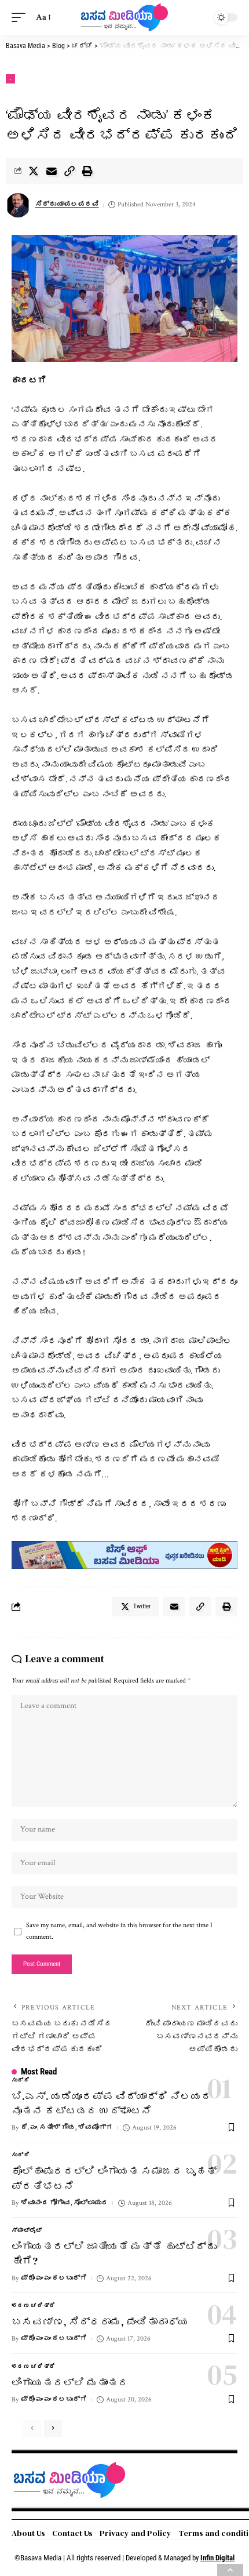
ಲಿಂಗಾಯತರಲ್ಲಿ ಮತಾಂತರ (70, 2383)
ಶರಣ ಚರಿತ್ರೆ (34, 2306)
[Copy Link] (69, 171)
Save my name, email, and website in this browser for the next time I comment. (119, 1931)
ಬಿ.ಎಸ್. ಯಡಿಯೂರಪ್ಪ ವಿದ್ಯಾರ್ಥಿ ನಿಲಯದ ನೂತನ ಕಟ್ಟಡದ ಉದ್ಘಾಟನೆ (112, 2103)
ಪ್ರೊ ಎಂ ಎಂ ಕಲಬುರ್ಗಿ (54, 2278)
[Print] (87, 171)
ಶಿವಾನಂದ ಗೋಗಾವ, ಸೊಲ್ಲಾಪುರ (65, 2203)
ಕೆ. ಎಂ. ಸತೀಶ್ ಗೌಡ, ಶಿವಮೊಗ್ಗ (67, 2128)
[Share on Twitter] (34, 171)
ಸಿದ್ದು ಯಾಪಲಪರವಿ (67, 204)
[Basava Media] (124, 17)
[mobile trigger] (21, 17)
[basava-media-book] (124, 1555)
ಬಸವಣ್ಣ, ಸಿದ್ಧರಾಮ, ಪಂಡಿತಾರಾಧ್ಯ (100, 2322)
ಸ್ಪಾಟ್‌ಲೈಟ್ (27, 2231)
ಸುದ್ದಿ (21, 2081)
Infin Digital (217, 2558)
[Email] (52, 171)
